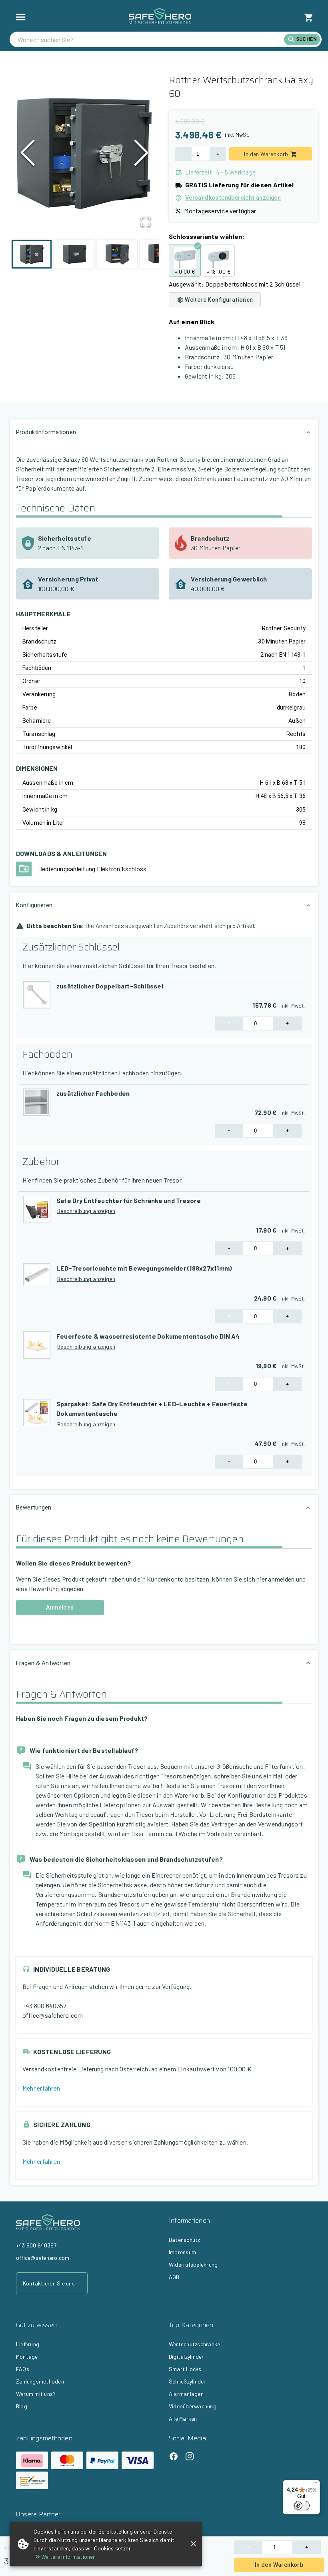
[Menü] (315, 2485)
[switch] (302, 2506)
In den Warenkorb (279, 2565)
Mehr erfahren (41, 2088)
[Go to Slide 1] (32, 254)
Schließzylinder (187, 2381)
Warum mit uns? (36, 2394)
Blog (22, 2406)
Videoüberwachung (193, 2406)
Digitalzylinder (186, 2356)
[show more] (21, 17)
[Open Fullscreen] (146, 222)
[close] (193, 2544)
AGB (174, 2277)
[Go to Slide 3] (117, 254)
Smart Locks (185, 2369)
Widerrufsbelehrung (193, 2264)
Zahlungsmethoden (40, 2381)
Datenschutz (185, 2240)
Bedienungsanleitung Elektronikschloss (92, 869)
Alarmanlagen (186, 2394)
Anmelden (60, 1608)
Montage (27, 2356)
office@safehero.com (53, 2015)
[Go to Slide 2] (74, 254)
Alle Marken (183, 2419)
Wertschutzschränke (194, 2344)
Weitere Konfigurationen (219, 300)
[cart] (309, 18)
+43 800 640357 (44, 2006)
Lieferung (28, 2344)
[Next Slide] (141, 155)
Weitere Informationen (68, 2557)
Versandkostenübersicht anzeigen (233, 198)
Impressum (182, 2252)
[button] (84, 155)
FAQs (23, 2369)
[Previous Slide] (28, 155)
